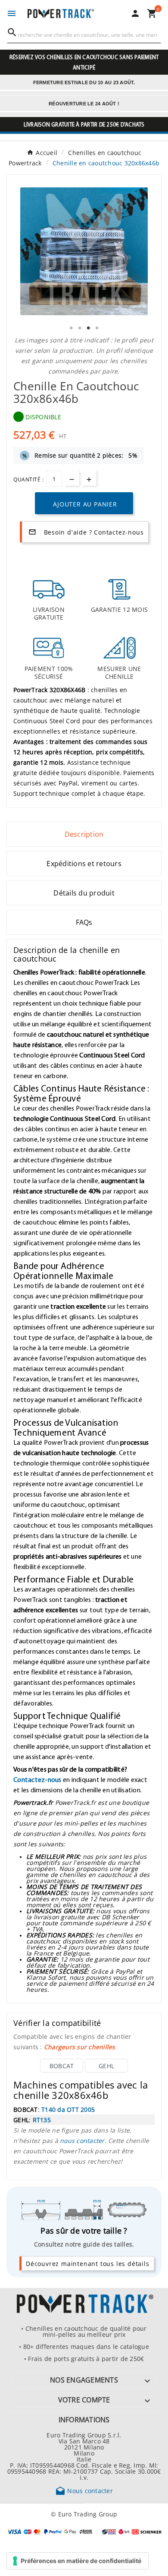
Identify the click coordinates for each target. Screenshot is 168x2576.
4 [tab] (97, 328)
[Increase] (89, 478)
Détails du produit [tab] (84, 893)
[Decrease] (72, 478)
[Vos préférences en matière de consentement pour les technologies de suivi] (78, 2561)
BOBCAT (62, 2066)
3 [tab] (88, 328)
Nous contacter (84, 2491)
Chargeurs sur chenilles (80, 2047)
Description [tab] (84, 834)
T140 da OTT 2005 (68, 2109)
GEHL (106, 2066)
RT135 (42, 2120)
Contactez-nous (37, 1779)
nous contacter (82, 2140)
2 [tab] (80, 328)
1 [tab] (71, 328)
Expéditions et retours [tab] (84, 864)
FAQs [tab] (84, 922)
